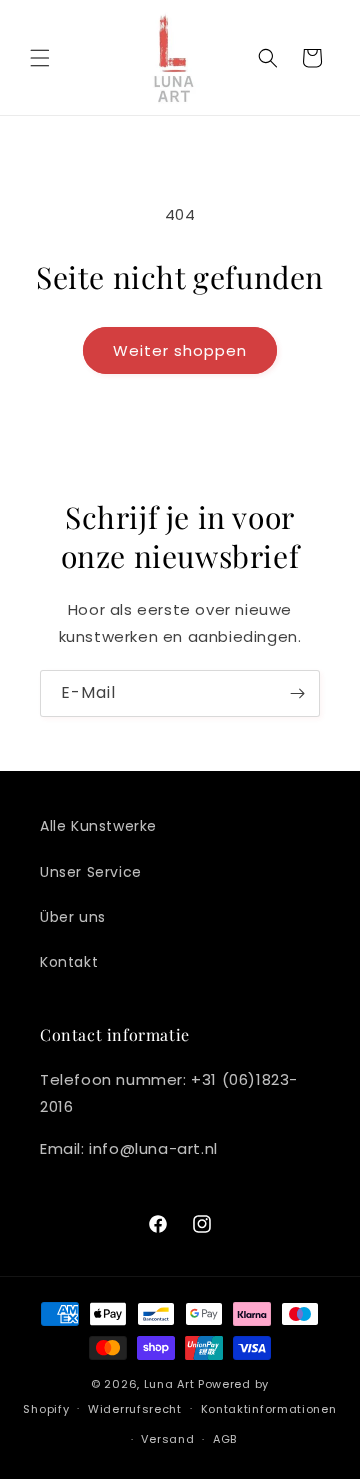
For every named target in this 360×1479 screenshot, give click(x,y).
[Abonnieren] (297, 693)
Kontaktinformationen (269, 1409)
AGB (225, 1439)
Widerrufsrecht (135, 1409)
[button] (40, 58)
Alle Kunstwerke (98, 826)
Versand (167, 1439)
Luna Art (169, 1384)
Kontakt (69, 962)
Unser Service (91, 872)
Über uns (73, 917)
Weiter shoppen (180, 350)
